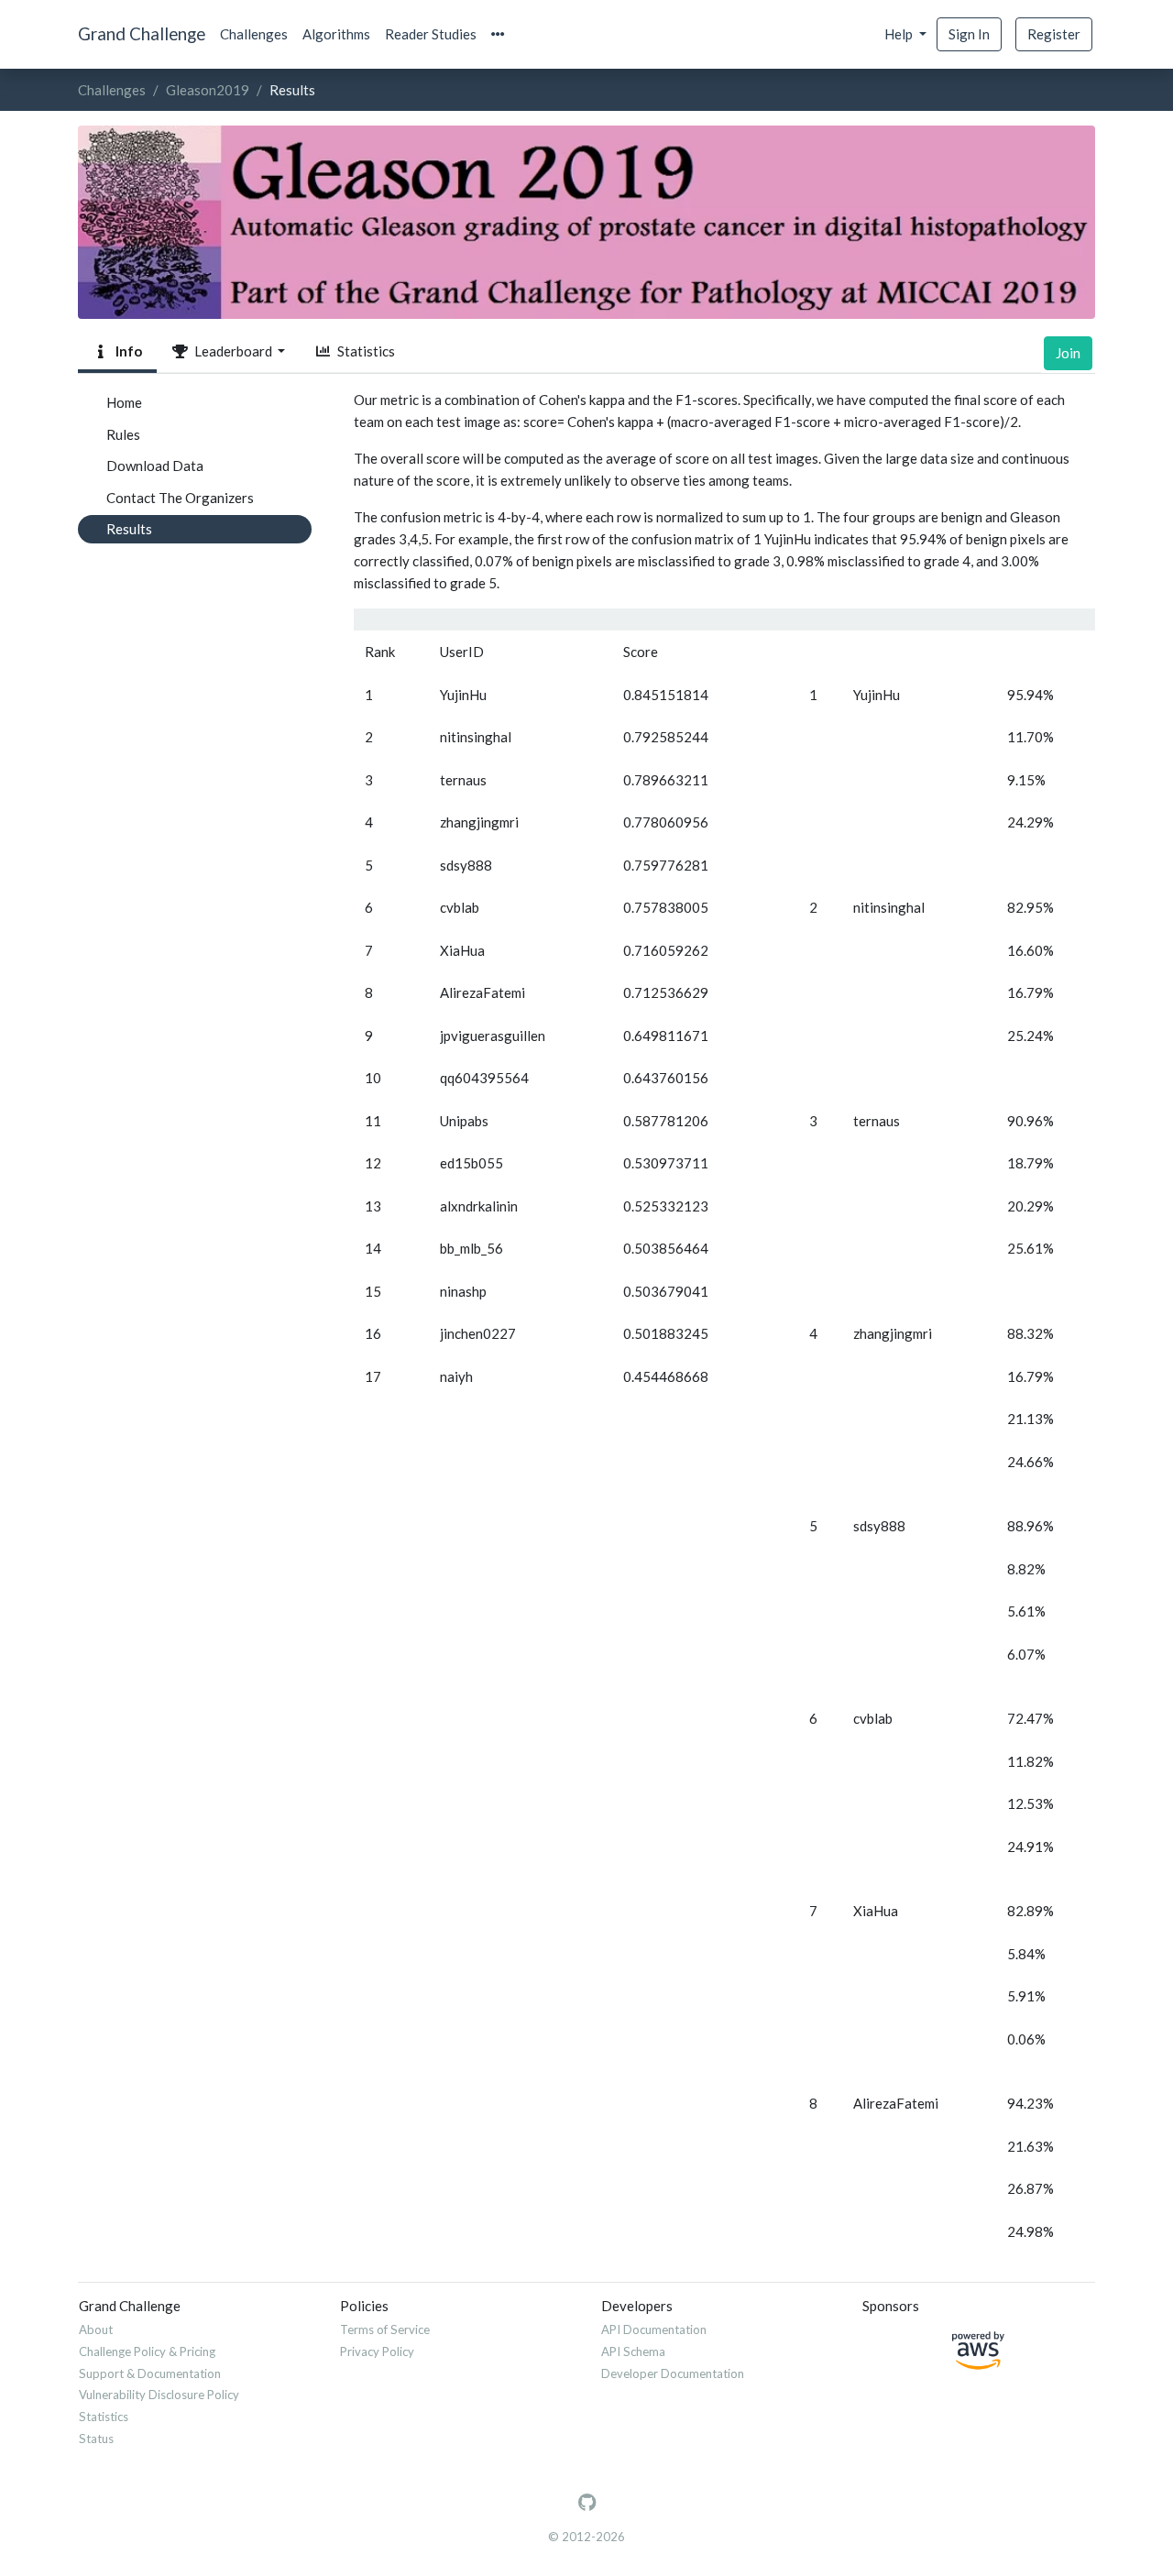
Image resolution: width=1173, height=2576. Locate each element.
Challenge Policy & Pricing (147, 2351)
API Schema (633, 2351)
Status (96, 2439)
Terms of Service (385, 2329)
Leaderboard (232, 351)
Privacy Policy (377, 2351)
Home (124, 402)
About (96, 2329)
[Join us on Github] (587, 2503)
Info (126, 351)
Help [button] (900, 34)
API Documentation (654, 2329)
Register (1054, 34)
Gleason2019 (208, 90)
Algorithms (336, 34)
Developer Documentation (673, 2373)
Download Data (155, 466)
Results (129, 529)
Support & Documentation (150, 2373)
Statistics (363, 351)
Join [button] (1068, 353)
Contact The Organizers (180, 498)
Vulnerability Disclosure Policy (159, 2395)
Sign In (969, 34)
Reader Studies (431, 34)
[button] (498, 34)
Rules (123, 434)
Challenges (254, 34)
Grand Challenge (142, 33)
